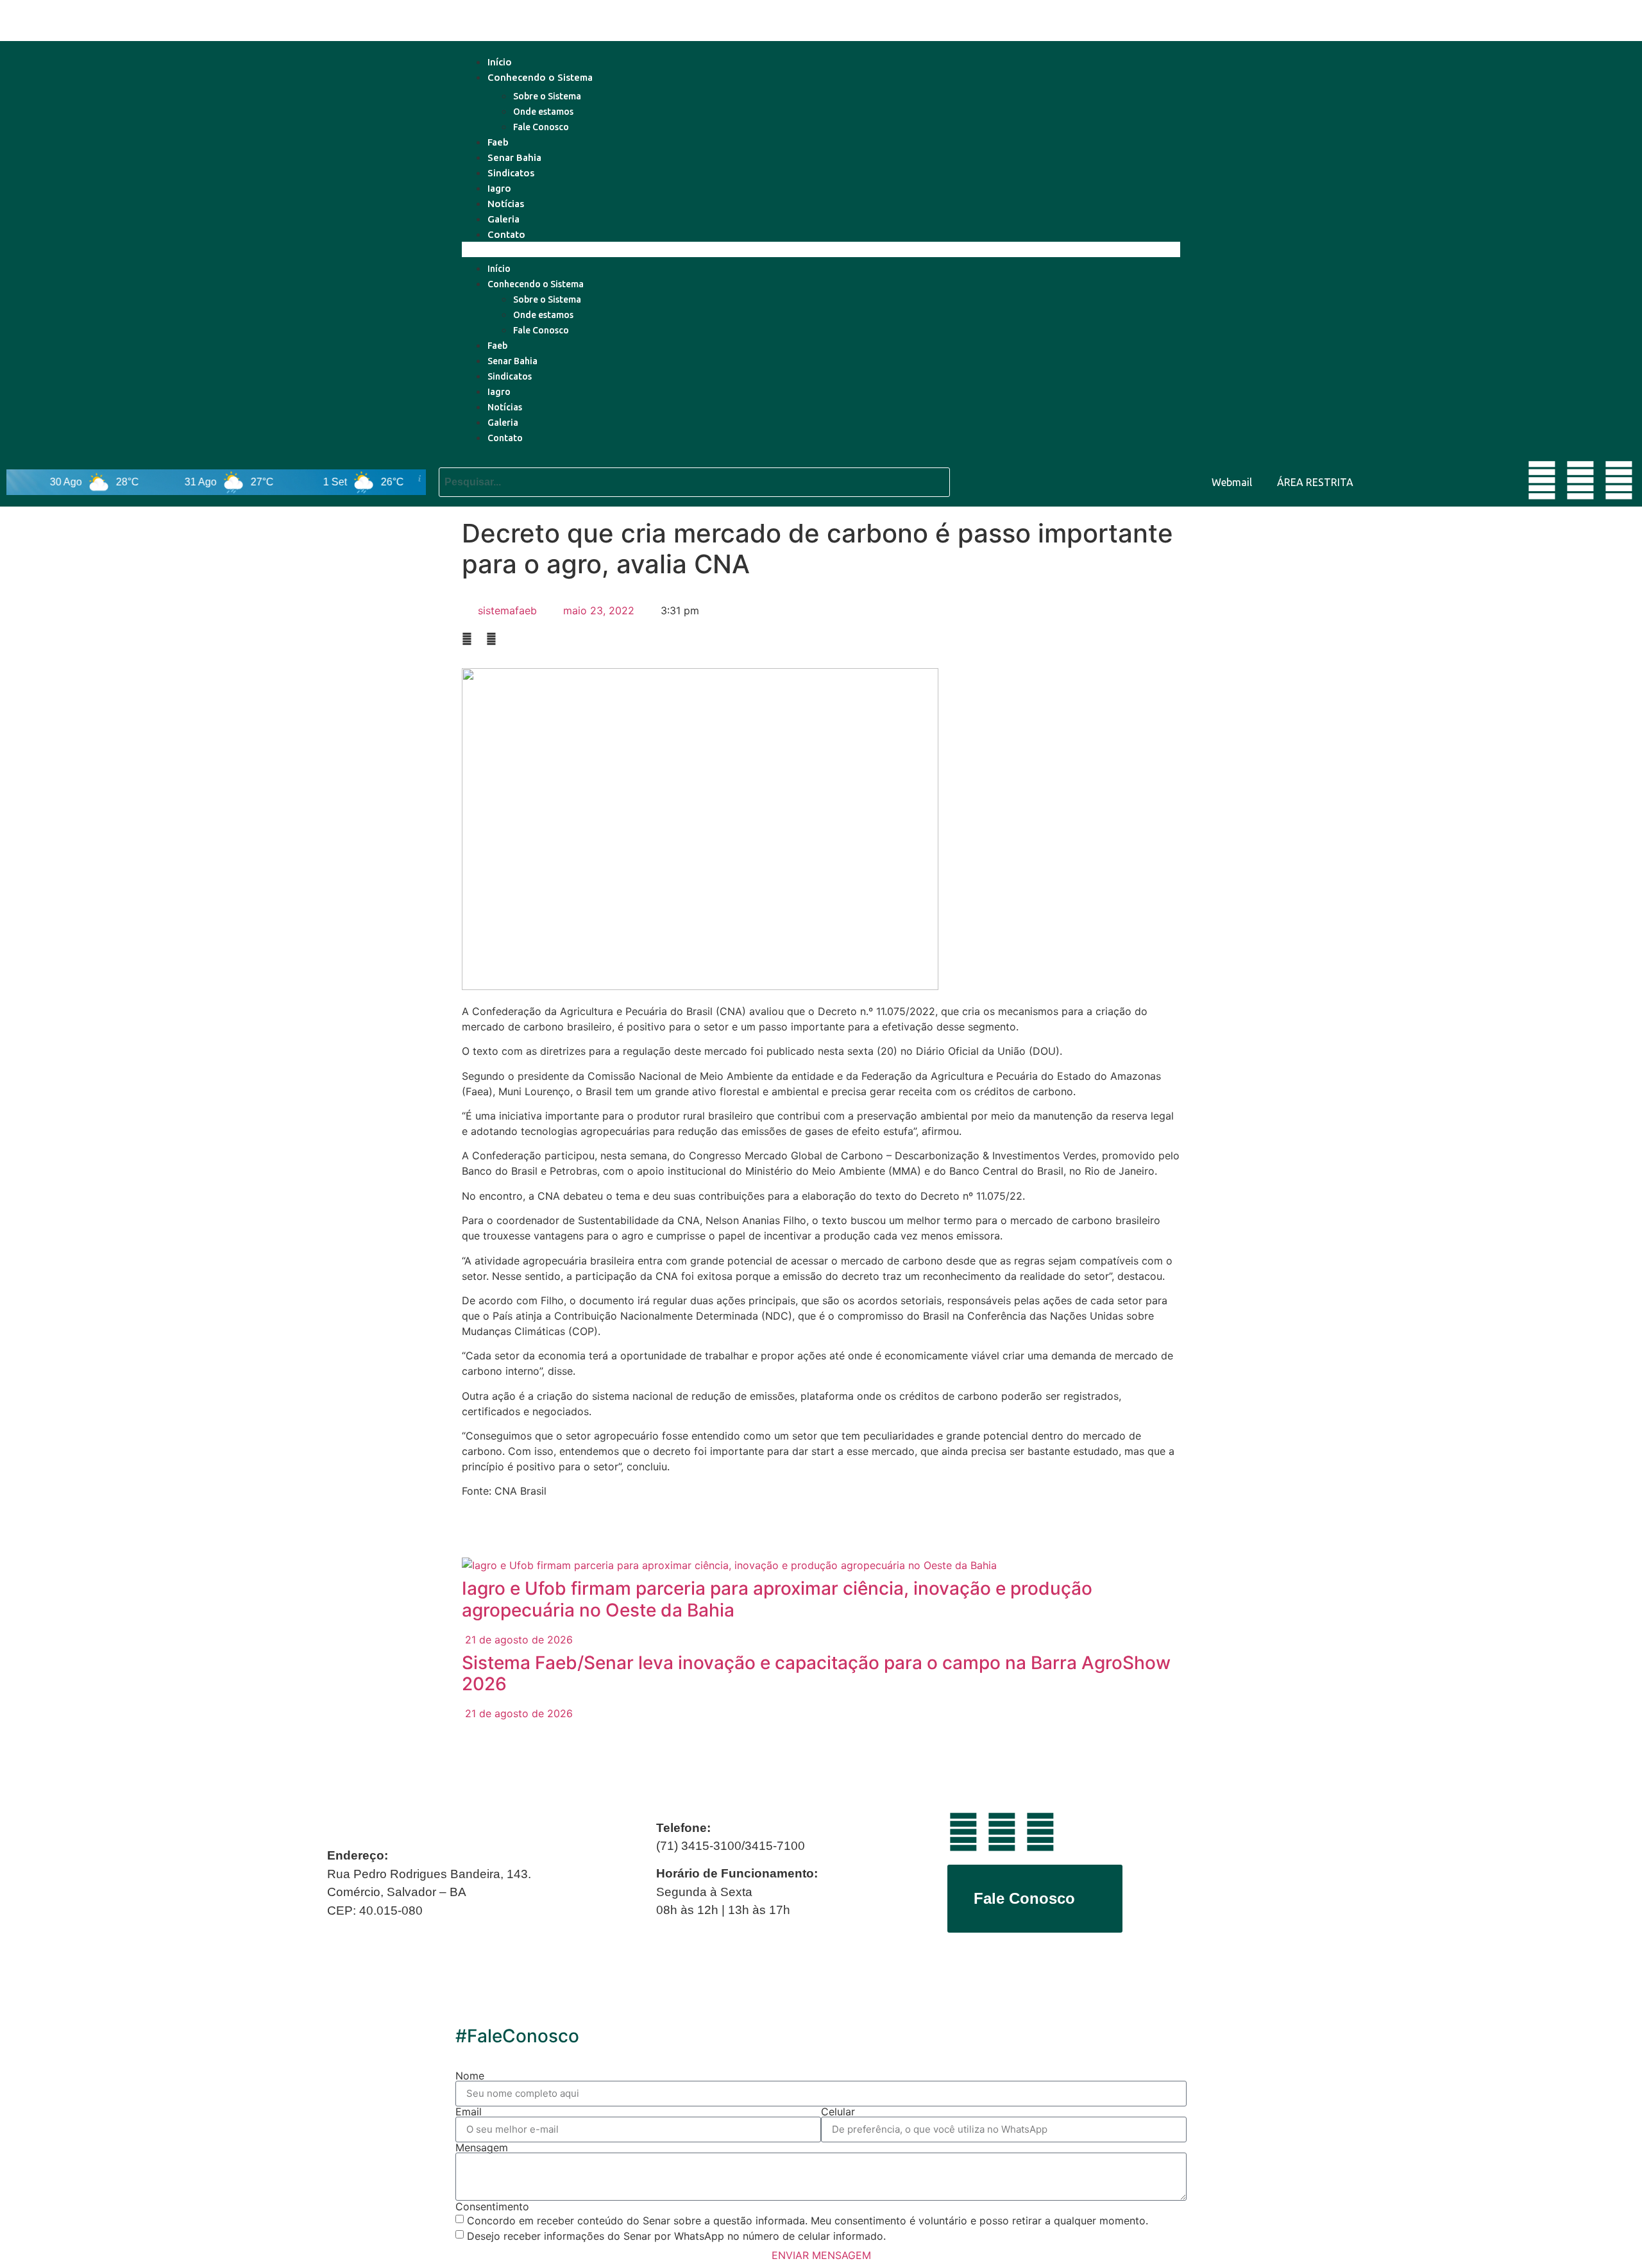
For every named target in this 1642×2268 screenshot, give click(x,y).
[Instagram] (1619, 480)
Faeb (498, 142)
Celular (838, 2112)
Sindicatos (511, 173)
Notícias (506, 204)
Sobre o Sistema (547, 96)
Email (469, 2112)
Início (500, 62)
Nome (470, 2076)
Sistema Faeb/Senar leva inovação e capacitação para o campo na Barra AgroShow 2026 (816, 1674)
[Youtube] (1542, 480)
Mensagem (482, 2147)
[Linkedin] (1580, 480)
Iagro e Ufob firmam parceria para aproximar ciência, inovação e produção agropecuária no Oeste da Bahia (777, 1599)
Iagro (499, 188)
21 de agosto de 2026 (517, 1640)
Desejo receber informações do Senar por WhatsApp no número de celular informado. (676, 2236)
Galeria (504, 219)
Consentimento (492, 2206)
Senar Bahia (514, 157)
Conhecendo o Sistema (540, 77)
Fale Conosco (541, 127)
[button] (821, 249)
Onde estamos (543, 112)
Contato (506, 234)
